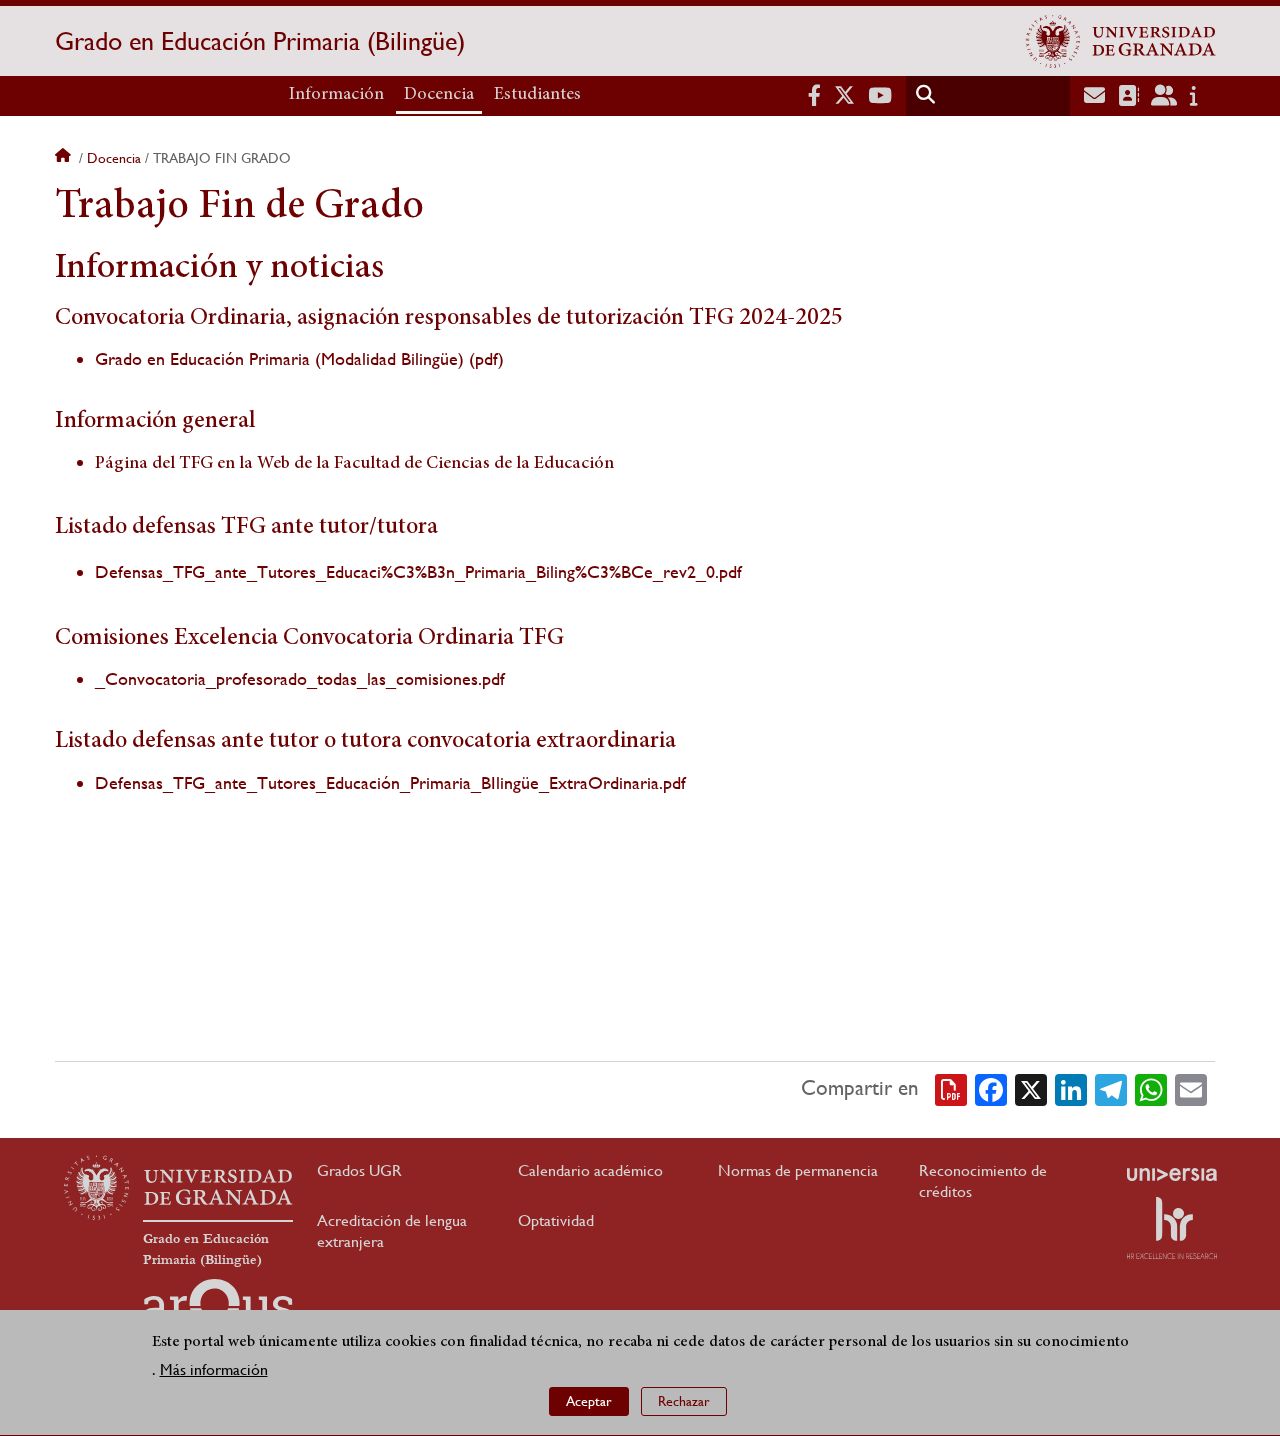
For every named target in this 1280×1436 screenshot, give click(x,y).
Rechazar (684, 1401)
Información (336, 95)
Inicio (65, 158)
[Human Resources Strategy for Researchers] (1172, 1228)
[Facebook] (991, 1088)
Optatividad (556, 1220)
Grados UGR (359, 1170)
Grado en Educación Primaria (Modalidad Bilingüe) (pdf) (299, 358)
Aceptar (589, 1401)
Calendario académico (590, 1170)
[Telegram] (1111, 1088)
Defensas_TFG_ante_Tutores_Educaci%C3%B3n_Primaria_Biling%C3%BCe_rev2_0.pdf (418, 571)
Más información (214, 1370)
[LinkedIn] (1071, 1088)
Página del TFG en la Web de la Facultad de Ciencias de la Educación (354, 464)
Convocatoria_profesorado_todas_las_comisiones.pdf (305, 678)
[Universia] (1172, 1174)
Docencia (439, 95)
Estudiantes (537, 95)
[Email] (1191, 1088)
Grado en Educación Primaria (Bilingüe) (260, 41)
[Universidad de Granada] (1121, 41)
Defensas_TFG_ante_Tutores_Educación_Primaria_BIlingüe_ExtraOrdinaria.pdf (390, 782)
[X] (1031, 1088)
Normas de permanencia (798, 1170)
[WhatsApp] (1151, 1088)
